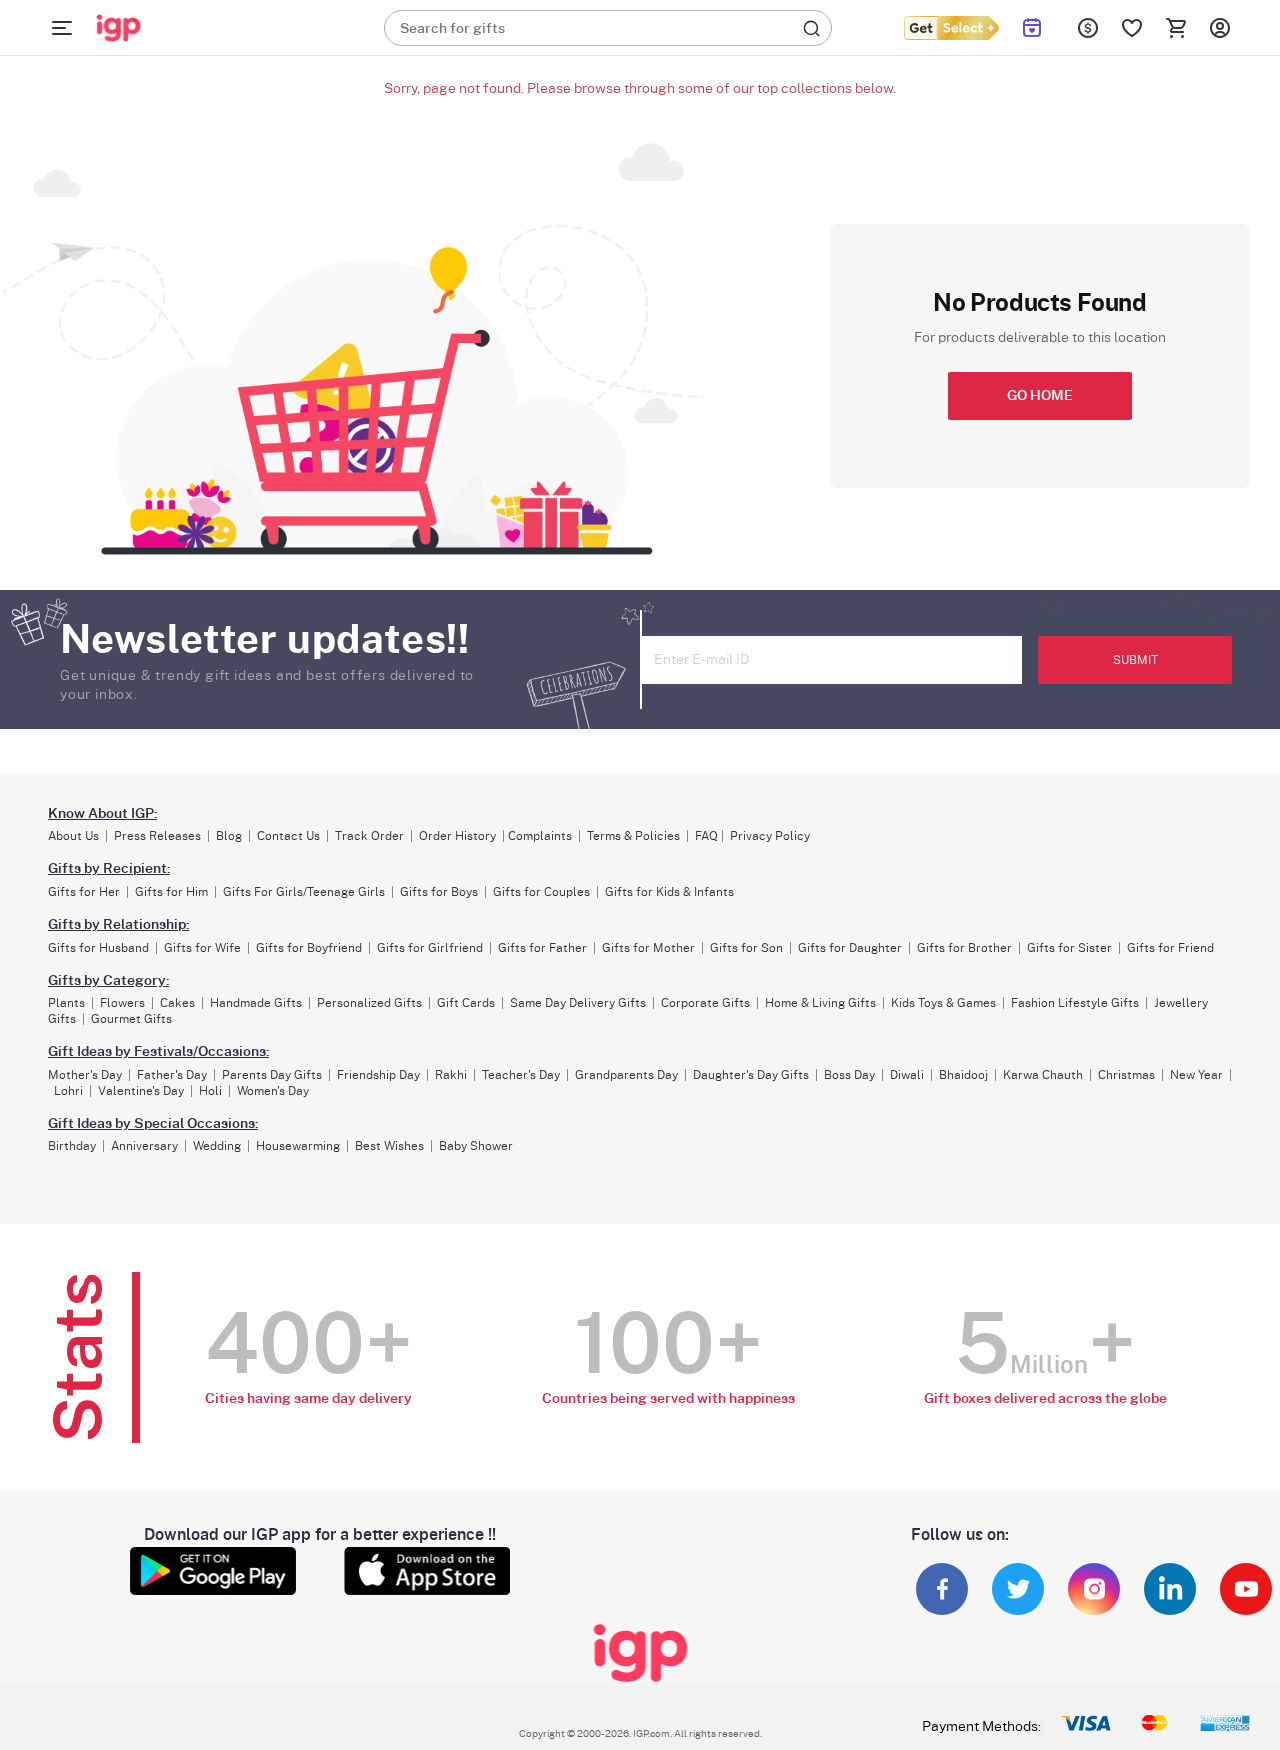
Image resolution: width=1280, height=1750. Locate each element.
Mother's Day (85, 1075)
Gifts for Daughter (850, 948)
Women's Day (273, 1091)
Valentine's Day (141, 1091)
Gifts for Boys (439, 892)
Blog (229, 836)
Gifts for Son (746, 948)
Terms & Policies (633, 836)
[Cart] (1176, 28)
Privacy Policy (770, 836)
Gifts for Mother (648, 948)
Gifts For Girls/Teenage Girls (304, 892)
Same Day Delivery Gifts (578, 1003)
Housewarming (298, 1146)
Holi (210, 1091)
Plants (66, 1003)
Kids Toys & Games (943, 1003)
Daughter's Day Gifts (751, 1075)
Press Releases (157, 836)
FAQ (706, 836)
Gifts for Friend (1170, 948)
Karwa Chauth (1043, 1075)
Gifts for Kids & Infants (669, 892)
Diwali (907, 1075)
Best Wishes (389, 1146)
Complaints (540, 836)
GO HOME (1040, 396)
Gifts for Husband (98, 948)
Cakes (177, 1003)
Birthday (72, 1146)
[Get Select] (951, 28)
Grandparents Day (626, 1075)
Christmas (1126, 1075)
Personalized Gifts (369, 1003)
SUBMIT (1135, 660)
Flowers (122, 1003)
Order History (457, 836)
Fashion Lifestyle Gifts (1075, 1003)
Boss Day (849, 1075)
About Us (73, 836)
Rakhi (451, 1075)
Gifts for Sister (1069, 948)
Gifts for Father (542, 948)
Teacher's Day (521, 1075)
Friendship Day (378, 1075)
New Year (1196, 1075)
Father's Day (172, 1075)
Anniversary (144, 1146)
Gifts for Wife (202, 948)
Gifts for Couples (541, 892)
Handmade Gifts (256, 1003)
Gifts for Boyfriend (309, 948)
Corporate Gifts (705, 1003)
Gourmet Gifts (131, 1019)
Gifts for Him (171, 892)
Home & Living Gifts (820, 1003)
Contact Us (288, 836)
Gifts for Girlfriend (430, 948)
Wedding (217, 1146)
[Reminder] (1032, 28)
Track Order (369, 836)
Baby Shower (476, 1146)
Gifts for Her (84, 892)
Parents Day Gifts (272, 1075)
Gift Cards (466, 1003)
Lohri (68, 1091)
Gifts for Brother (964, 948)
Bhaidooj (963, 1075)
